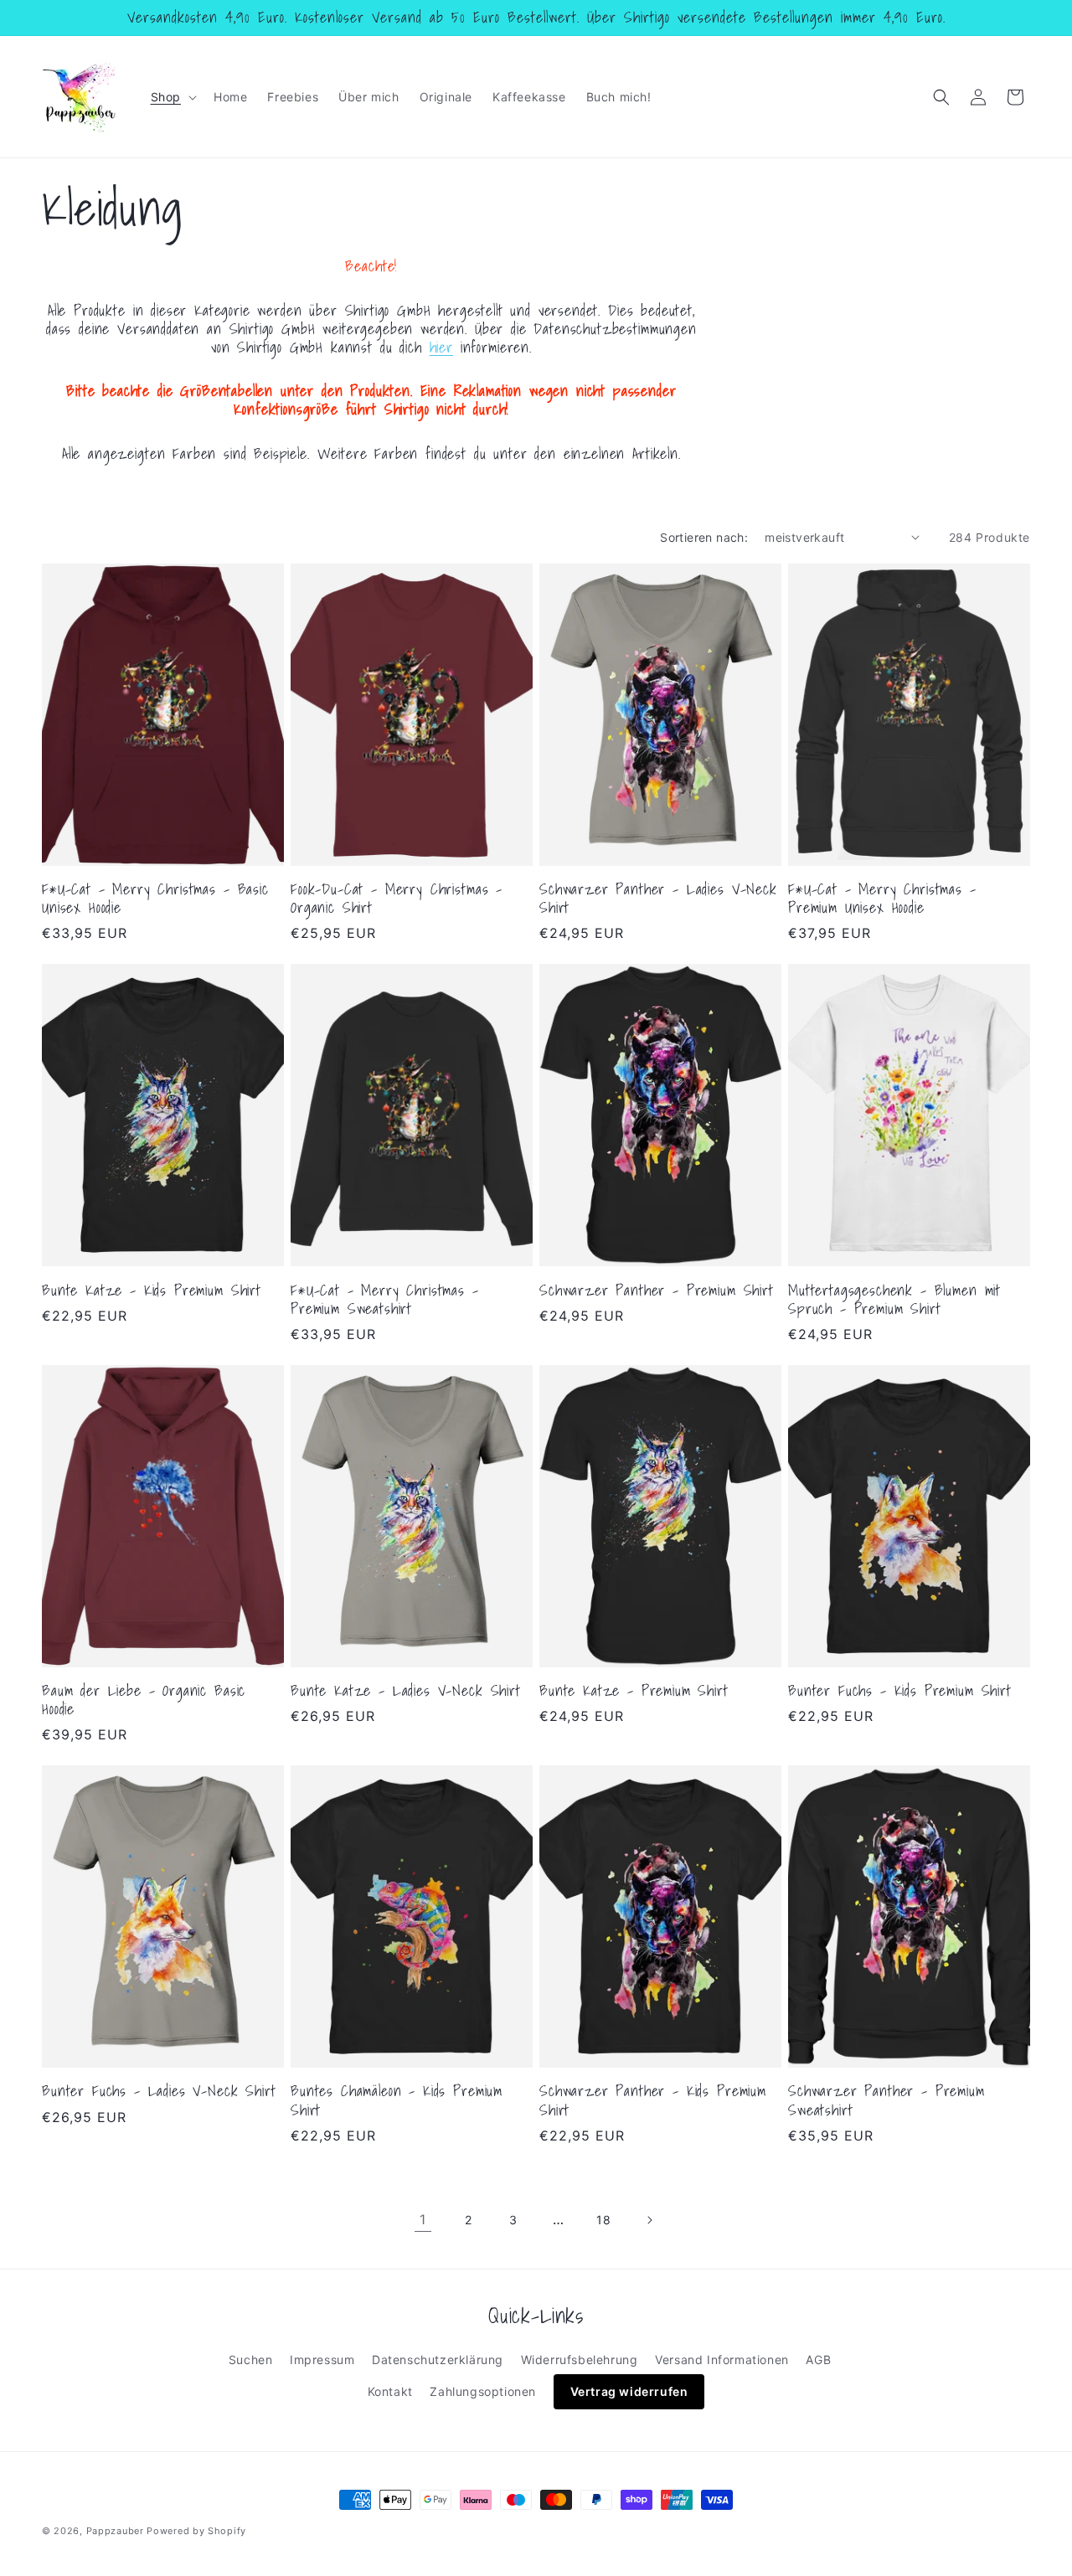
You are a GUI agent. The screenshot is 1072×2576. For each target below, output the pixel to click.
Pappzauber (115, 2531)
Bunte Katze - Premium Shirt (634, 1691)
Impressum (322, 2360)
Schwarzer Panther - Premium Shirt (657, 1291)
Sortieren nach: (704, 537)
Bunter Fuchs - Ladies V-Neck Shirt (159, 2091)
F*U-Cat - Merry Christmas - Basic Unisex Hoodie (155, 899)
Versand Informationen (722, 2360)
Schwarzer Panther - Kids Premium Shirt (653, 2100)
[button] (172, 97)
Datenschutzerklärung (438, 2360)
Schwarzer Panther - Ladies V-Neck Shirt (658, 899)
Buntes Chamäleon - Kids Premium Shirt (397, 2100)
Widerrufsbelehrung (580, 2360)
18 (603, 2220)
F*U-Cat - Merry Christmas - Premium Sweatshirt (385, 1300)
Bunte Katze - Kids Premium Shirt (152, 1291)
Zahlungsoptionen (483, 2391)
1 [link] (423, 2219)
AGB (818, 2360)
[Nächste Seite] (649, 2220)
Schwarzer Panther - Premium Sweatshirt (886, 2100)
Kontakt (390, 2391)
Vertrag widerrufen (629, 2391)
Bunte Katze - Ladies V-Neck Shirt (406, 1691)
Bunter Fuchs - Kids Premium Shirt (900, 1691)
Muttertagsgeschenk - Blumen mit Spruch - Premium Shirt (894, 1300)
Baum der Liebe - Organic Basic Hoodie (144, 1700)
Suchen (251, 2360)
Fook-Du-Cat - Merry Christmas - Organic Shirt (397, 899)
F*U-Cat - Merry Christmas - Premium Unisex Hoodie (882, 899)
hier (441, 347)
